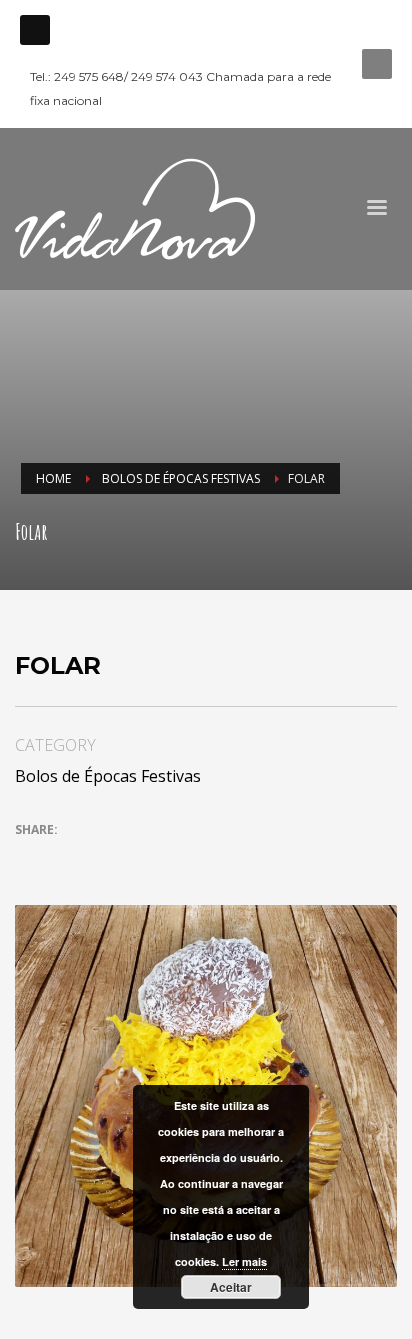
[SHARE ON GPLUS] (100, 859)
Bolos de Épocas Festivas (108, 776)
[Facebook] (35, 30)
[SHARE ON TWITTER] (30, 860)
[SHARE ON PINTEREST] (135, 859)
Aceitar (231, 1287)
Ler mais (244, 1261)
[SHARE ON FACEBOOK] (65, 859)
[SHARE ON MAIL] (170, 859)
